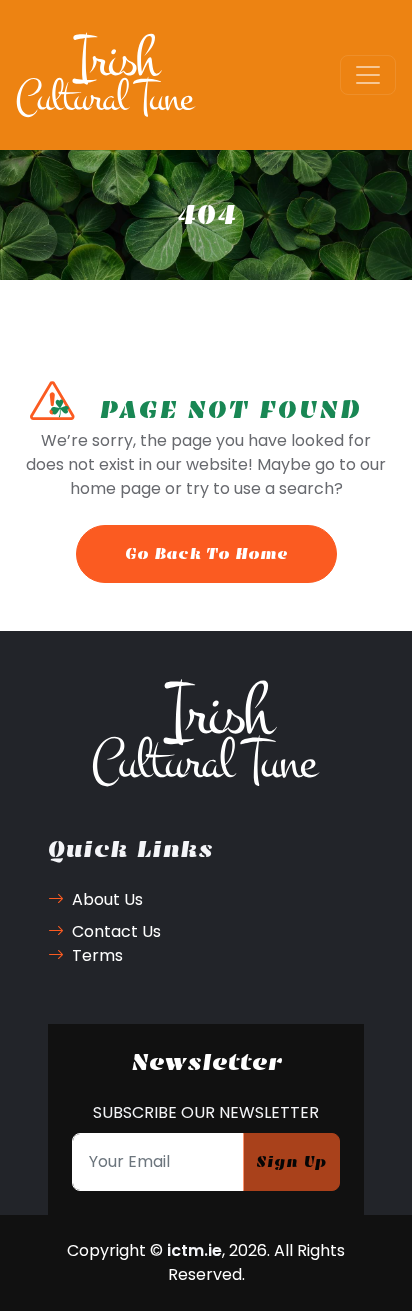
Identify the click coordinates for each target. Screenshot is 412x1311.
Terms (97, 955)
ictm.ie (194, 1250)
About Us (107, 899)
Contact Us (116, 931)
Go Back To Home (206, 553)
